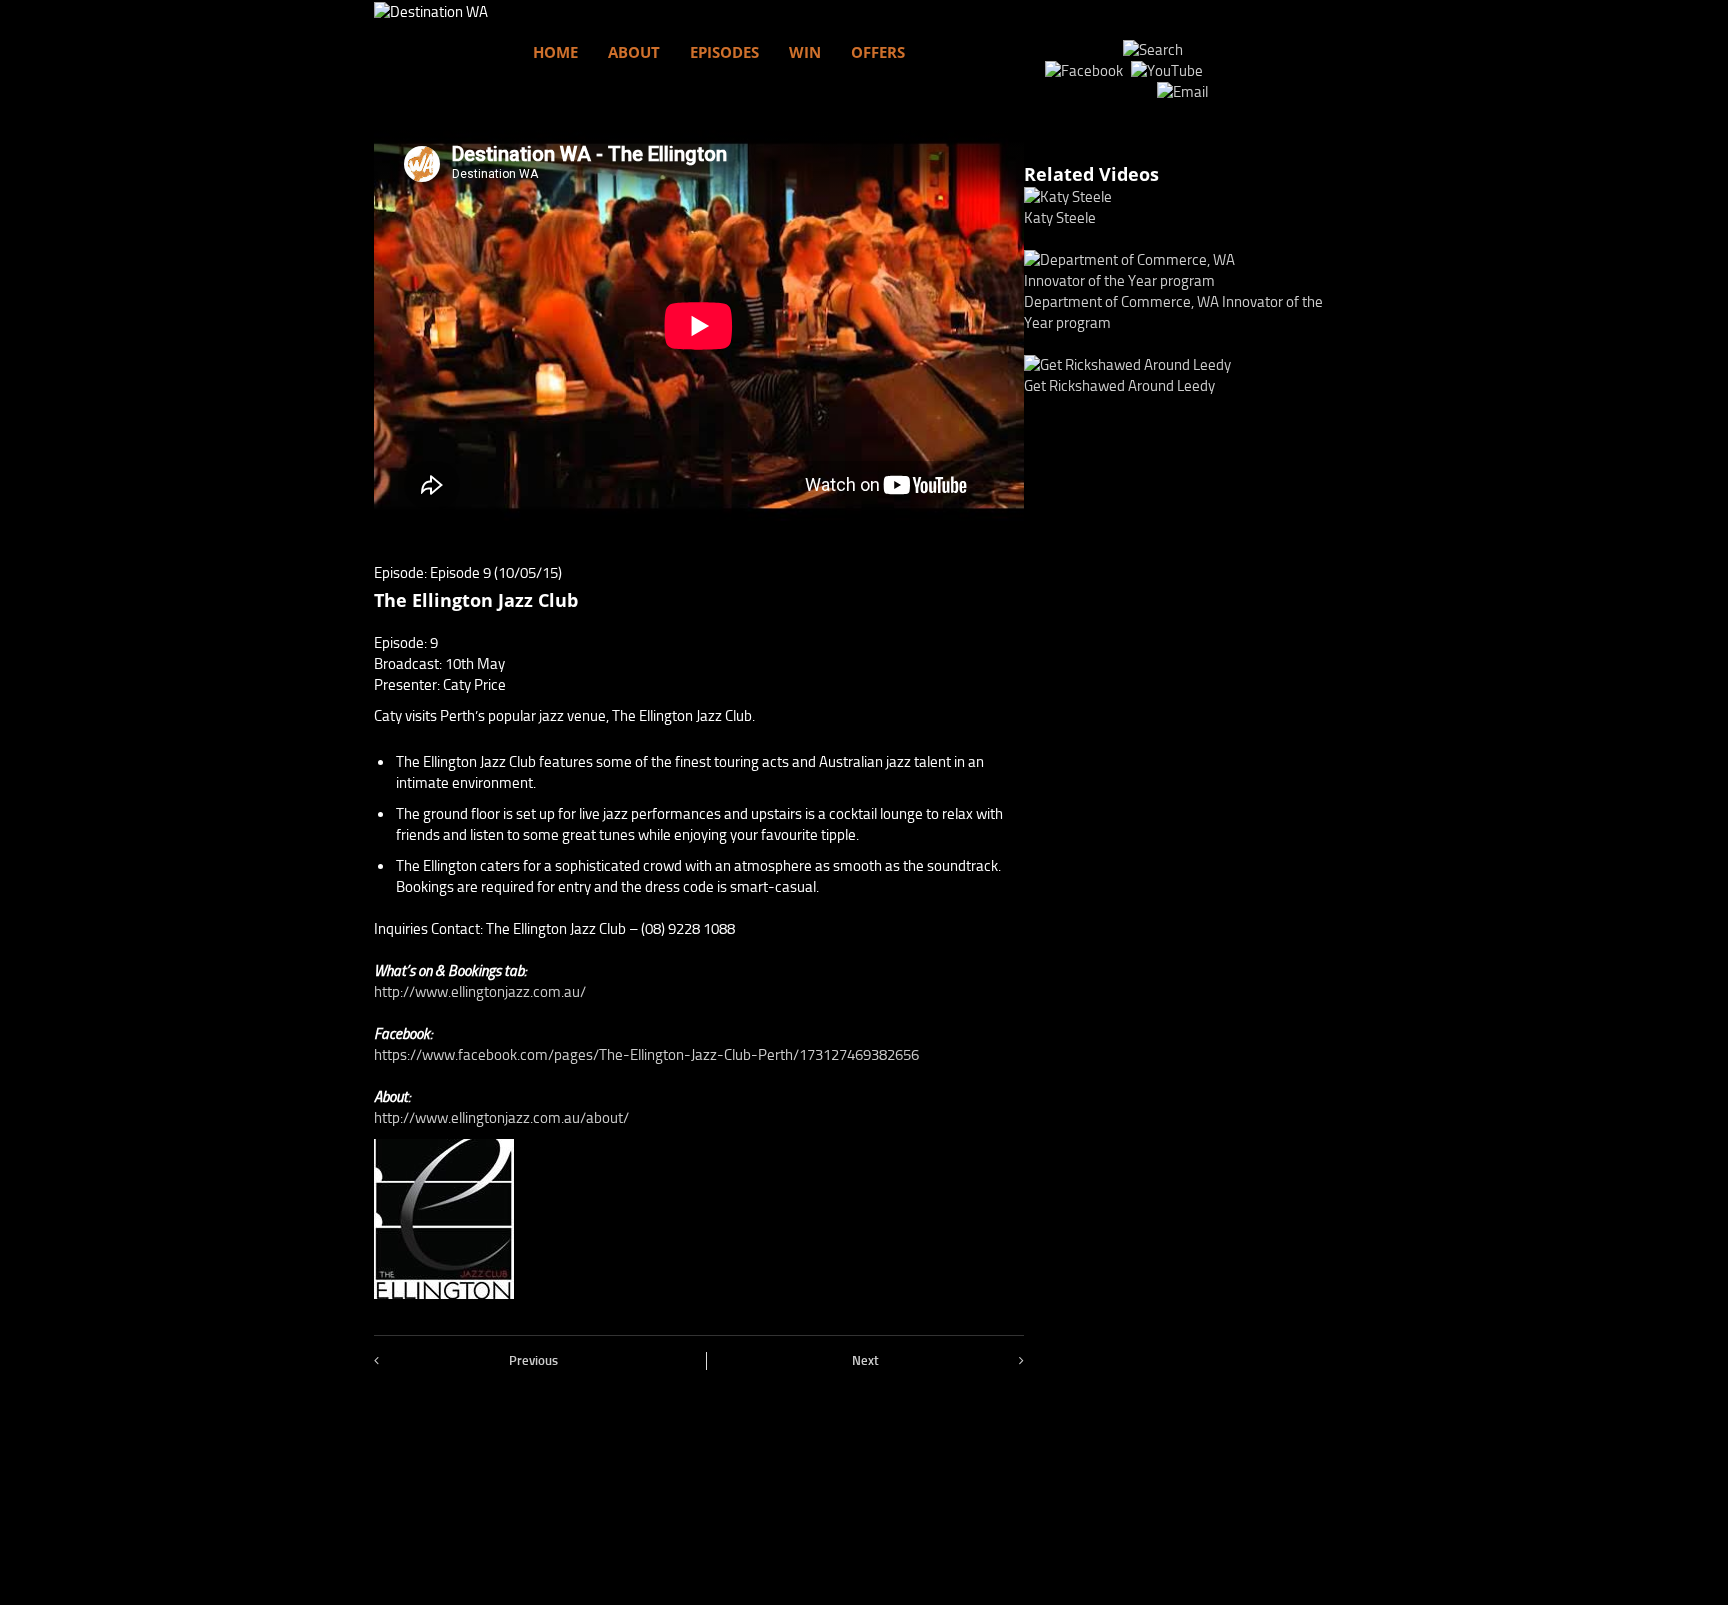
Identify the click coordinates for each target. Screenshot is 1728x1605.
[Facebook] (1086, 71)
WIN (805, 52)
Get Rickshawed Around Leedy (1119, 386)
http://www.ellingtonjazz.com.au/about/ (501, 1118)
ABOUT (634, 52)
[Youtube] (1169, 71)
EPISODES (724, 52)
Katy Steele (1060, 218)
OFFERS (878, 52)
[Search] (1153, 50)
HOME (555, 52)
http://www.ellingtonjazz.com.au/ (480, 992)
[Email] (1182, 92)
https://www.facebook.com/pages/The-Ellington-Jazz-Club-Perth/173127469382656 (646, 1055)
